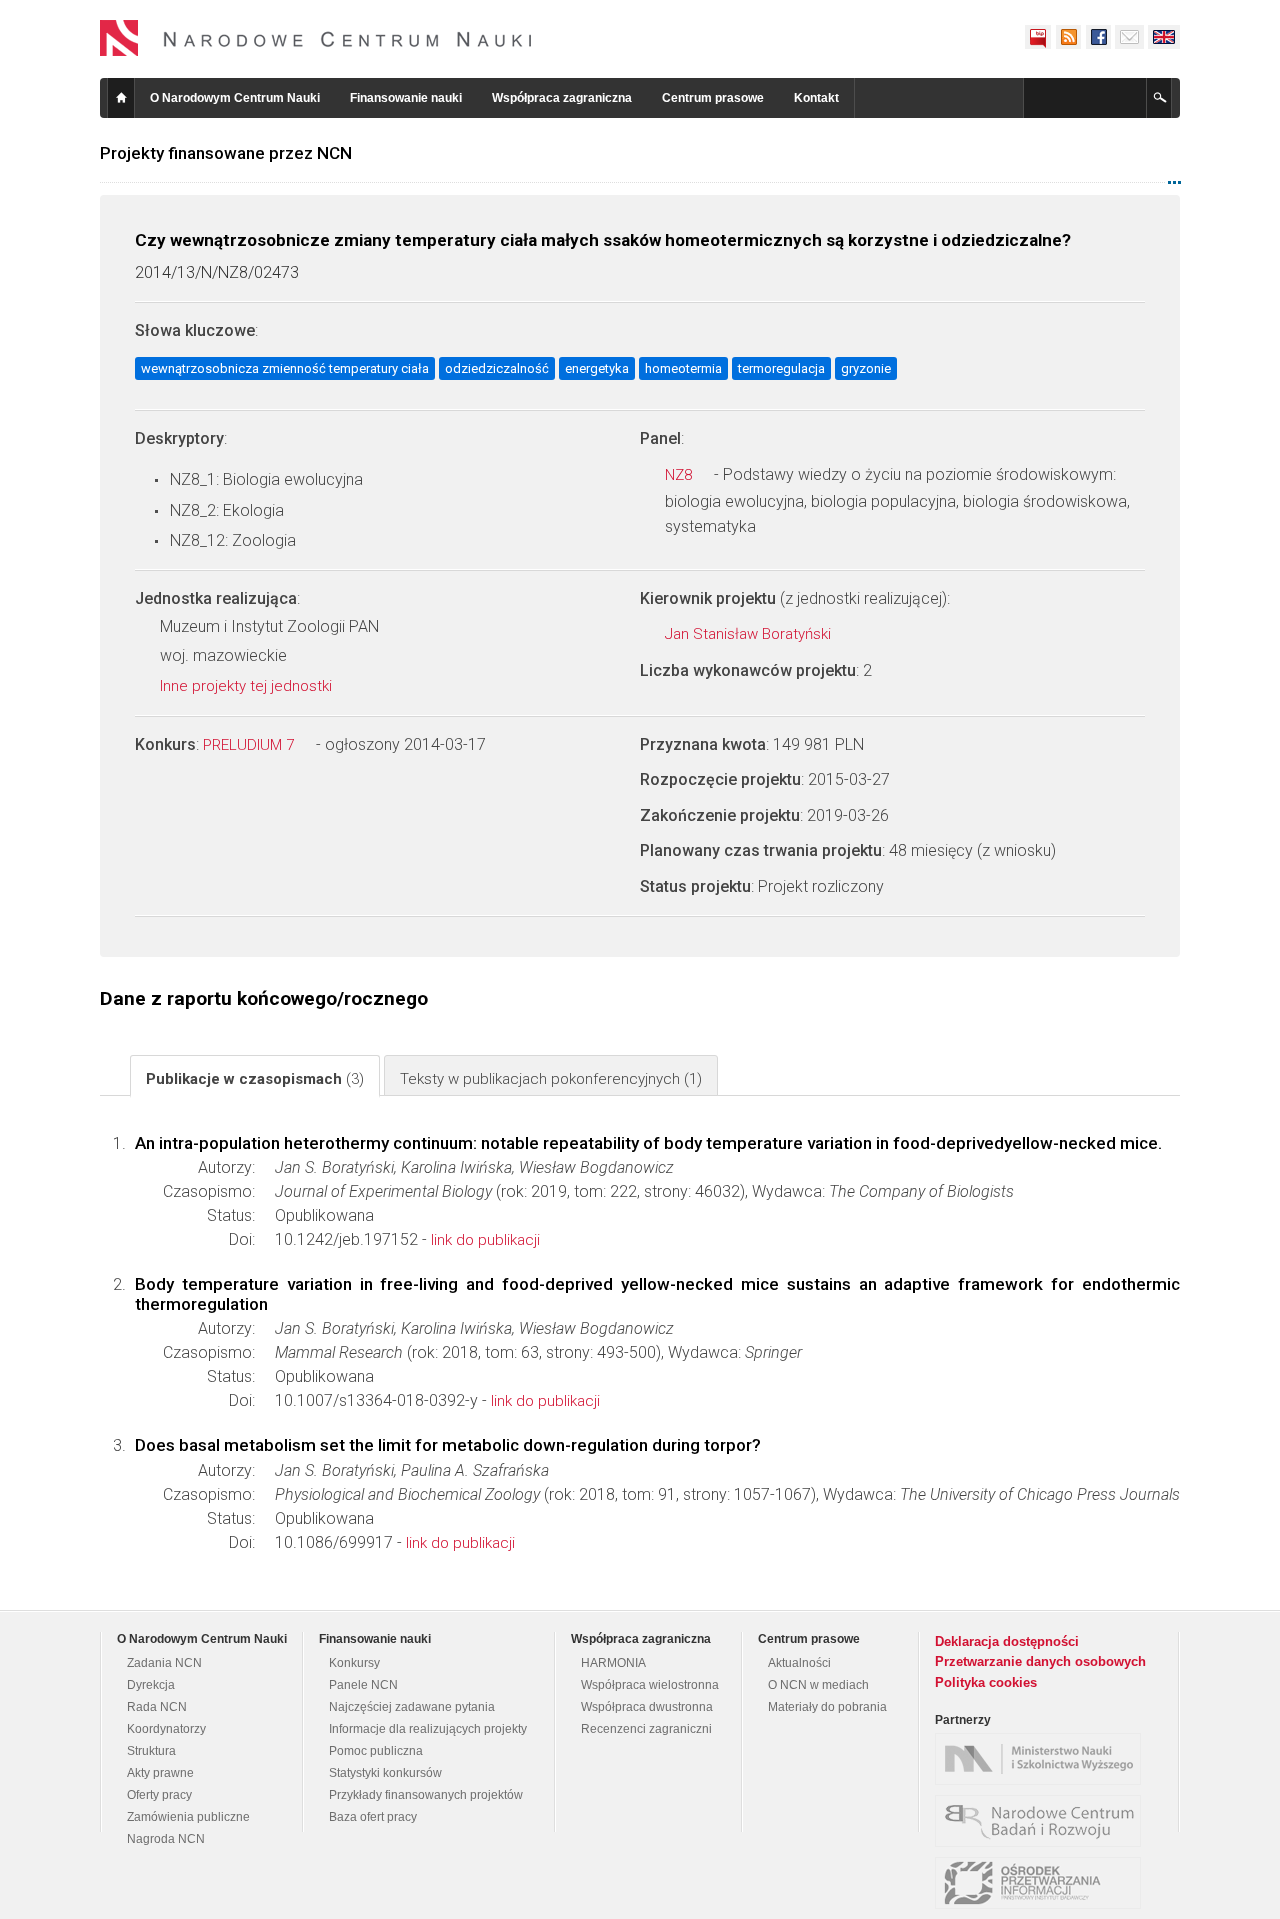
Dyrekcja (151, 1685)
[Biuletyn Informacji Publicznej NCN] (1038, 37)
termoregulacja (781, 368)
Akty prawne (160, 1773)
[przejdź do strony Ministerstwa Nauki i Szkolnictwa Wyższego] (1043, 1759)
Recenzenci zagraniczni (646, 1729)
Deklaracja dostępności (1007, 1641)
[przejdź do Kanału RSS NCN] (1068, 37)
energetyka (597, 368)
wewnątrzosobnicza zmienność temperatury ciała (285, 368)
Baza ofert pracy (373, 1817)
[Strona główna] (316, 38)
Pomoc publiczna (376, 1751)
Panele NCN (363, 1685)
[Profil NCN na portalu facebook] (1098, 37)
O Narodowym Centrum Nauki (235, 98)
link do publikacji (485, 1240)
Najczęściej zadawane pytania (412, 1707)
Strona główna (121, 98)
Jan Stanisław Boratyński (750, 634)
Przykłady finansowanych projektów (426, 1795)
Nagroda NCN (166, 1839)
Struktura (151, 1751)
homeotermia (683, 368)
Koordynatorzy (166, 1729)
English (1164, 37)
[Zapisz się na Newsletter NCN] (1129, 37)
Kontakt (816, 98)
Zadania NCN (164, 1663)
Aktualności (799, 1663)
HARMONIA (613, 1663)
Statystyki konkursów (385, 1773)
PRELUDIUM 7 (250, 745)
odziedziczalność (497, 368)
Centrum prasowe (713, 98)
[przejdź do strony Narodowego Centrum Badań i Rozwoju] (1043, 1821)
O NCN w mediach (818, 1685)
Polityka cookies (986, 1682)
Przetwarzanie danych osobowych (1040, 1661)
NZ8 (680, 475)
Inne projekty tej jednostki (248, 686)
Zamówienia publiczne (188, 1817)
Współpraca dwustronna (647, 1707)
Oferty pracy (159, 1795)
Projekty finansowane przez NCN (226, 153)
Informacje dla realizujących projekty (428, 1729)
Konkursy (354, 1663)
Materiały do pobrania (827, 1707)
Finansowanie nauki (406, 98)
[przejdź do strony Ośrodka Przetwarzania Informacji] (1043, 1883)
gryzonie (866, 368)
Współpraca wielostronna (650, 1685)
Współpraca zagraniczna (562, 98)
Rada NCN (157, 1707)
